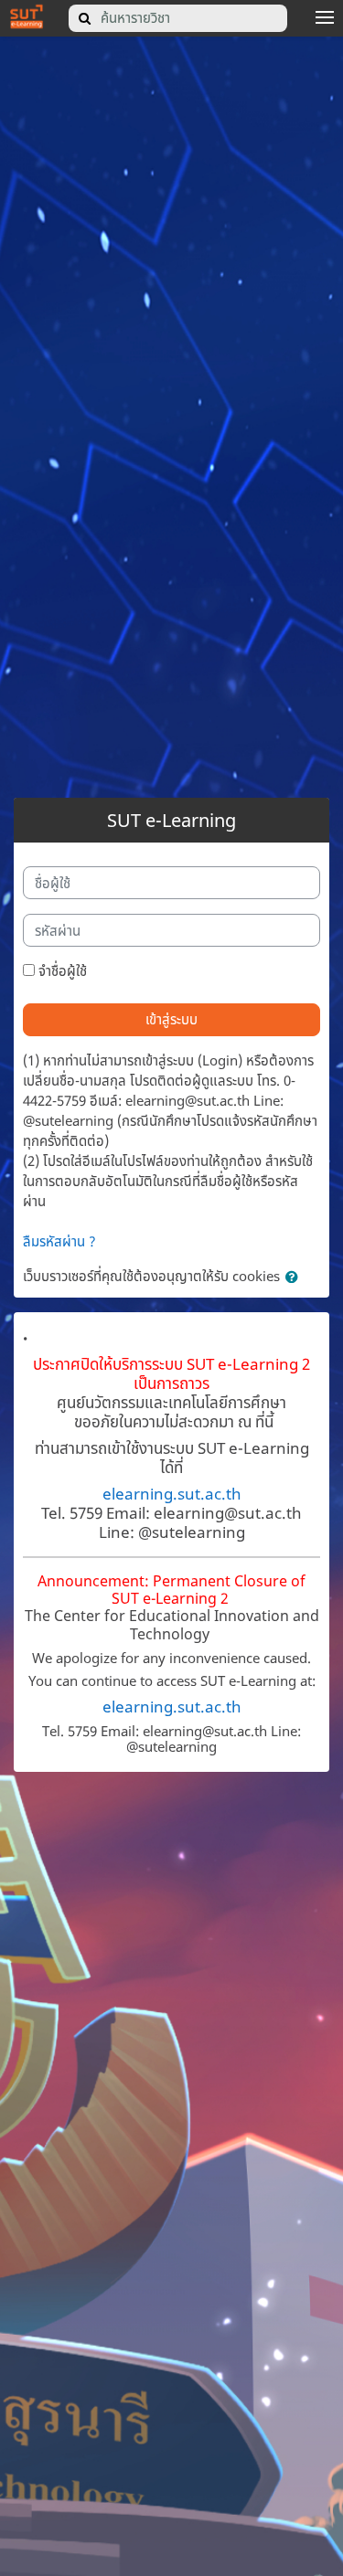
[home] (27, 16)
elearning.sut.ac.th (172, 1493)
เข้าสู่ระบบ (171, 1019)
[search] (85, 18)
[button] (295, 1277)
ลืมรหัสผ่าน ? (59, 1241)
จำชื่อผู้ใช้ (63, 970)
